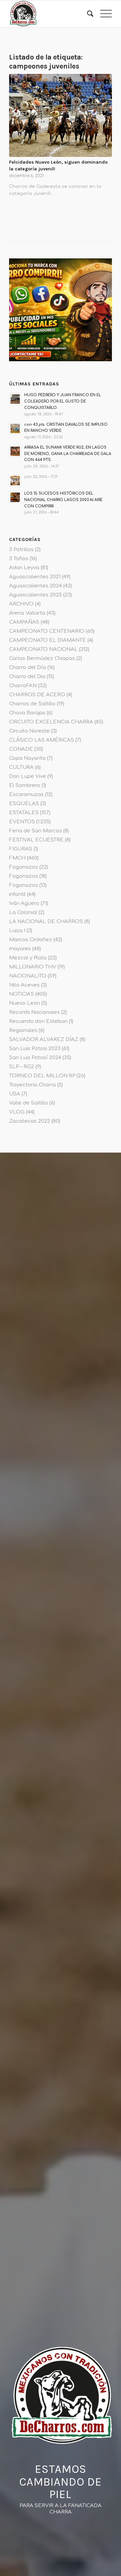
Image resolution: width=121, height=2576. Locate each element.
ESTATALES (24, 813)
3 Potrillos (21, 550)
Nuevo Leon (25, 1003)
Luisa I (17, 931)
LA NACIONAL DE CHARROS (46, 922)
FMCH (17, 858)
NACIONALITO (28, 976)
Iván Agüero (24, 903)
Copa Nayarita (27, 758)
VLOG (17, 1112)
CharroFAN (23, 686)
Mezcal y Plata (28, 958)
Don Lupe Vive (28, 776)
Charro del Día (28, 668)
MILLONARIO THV (33, 967)
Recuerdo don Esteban (38, 1021)
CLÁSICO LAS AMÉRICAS (42, 740)
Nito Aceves (24, 985)
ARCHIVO (21, 604)
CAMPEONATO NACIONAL (43, 649)
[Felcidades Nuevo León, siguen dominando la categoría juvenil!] (61, 116)
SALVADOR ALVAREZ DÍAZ (44, 1040)
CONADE (21, 749)
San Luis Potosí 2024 (35, 1058)
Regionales (23, 1030)
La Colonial (23, 912)
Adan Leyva (24, 568)
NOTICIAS (22, 994)
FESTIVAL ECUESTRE (36, 840)
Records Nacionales (34, 1012)
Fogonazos (24, 867)
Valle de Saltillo (29, 1103)
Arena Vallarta (27, 613)
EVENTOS (22, 822)
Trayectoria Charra (32, 1085)
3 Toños (19, 559)
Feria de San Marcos (35, 831)
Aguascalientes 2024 (35, 586)
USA (15, 1094)
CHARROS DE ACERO (37, 695)
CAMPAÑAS (24, 622)
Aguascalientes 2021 (35, 577)
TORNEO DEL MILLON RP (42, 1076)
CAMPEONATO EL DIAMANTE (48, 640)
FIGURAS (21, 849)
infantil (17, 894)
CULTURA (21, 767)
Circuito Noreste (29, 731)
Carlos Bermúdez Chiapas (42, 658)
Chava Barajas (27, 713)
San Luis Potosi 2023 (35, 1049)
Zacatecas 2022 (30, 1121)
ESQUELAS (24, 804)
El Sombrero (25, 785)
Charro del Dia (27, 677)
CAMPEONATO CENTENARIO (47, 631)
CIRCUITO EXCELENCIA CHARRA (51, 722)
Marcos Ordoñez (31, 940)
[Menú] (103, 14)
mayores (20, 949)
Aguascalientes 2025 (35, 595)
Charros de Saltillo (32, 704)
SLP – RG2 (22, 1067)
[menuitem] (87, 14)
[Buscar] (87, 14)
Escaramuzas (26, 795)
